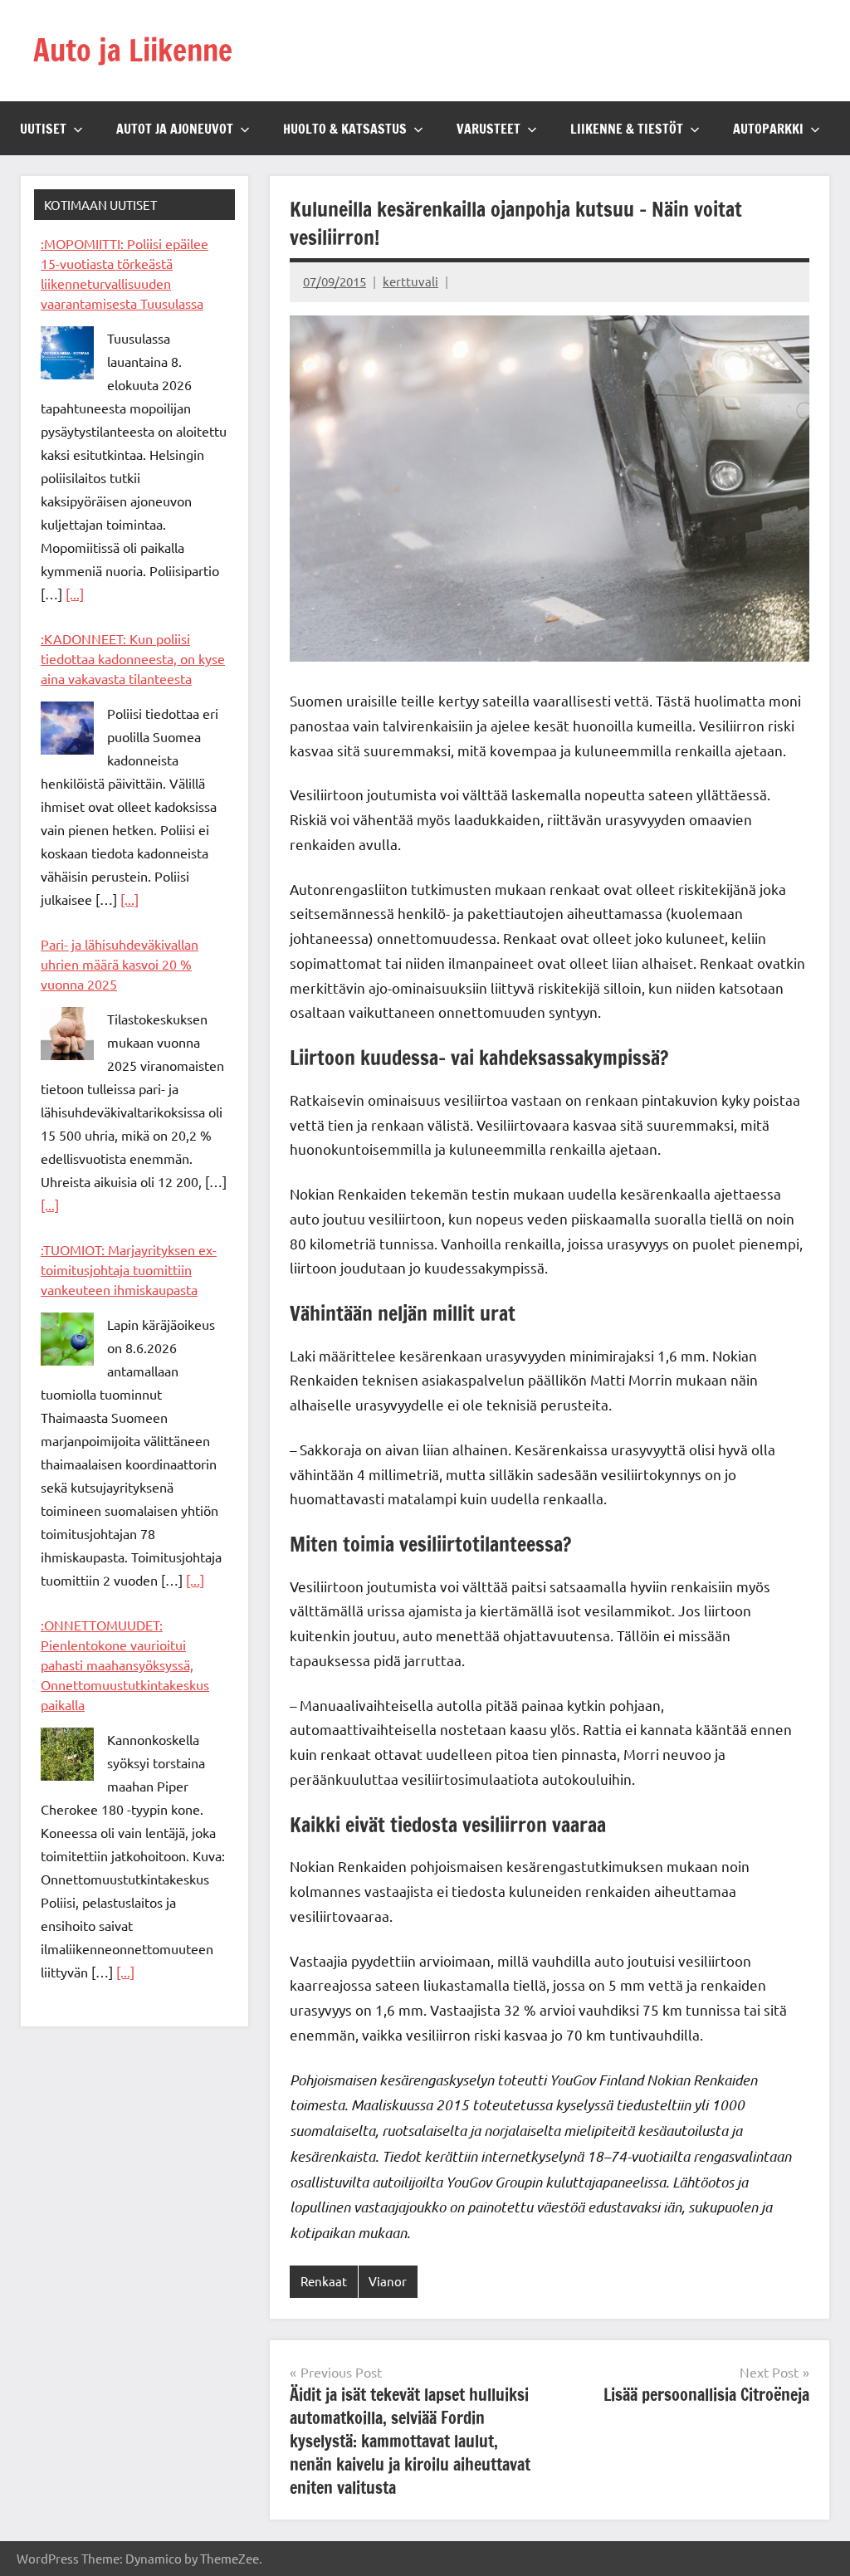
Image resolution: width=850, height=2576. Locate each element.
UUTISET (43, 129)
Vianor (388, 2281)
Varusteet (489, 129)
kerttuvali (410, 281)
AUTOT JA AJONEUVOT (175, 129)
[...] (75, 594)
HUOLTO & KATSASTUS (345, 129)
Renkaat (324, 2281)
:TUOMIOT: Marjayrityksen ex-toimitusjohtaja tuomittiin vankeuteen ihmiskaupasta (129, 1269)
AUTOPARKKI (768, 129)
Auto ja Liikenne (133, 50)
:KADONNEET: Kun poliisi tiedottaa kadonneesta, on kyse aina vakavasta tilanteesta (133, 658)
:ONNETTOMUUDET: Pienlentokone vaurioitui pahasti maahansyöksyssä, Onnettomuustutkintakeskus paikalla (125, 1664)
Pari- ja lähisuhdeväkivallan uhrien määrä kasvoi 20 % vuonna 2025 (120, 964)
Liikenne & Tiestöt (627, 129)
